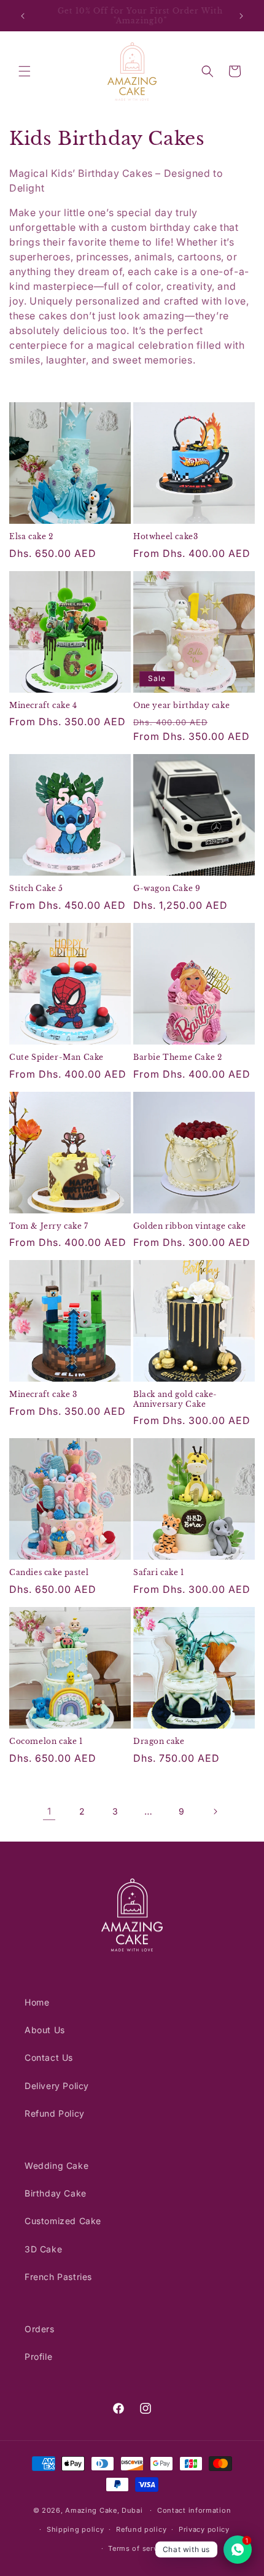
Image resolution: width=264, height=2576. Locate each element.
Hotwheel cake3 (165, 536)
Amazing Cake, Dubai (104, 2510)
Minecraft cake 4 (43, 705)
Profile (38, 2356)
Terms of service (138, 2548)
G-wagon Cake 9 (167, 888)
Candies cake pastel (49, 1572)
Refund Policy (55, 2113)
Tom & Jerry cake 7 (49, 1226)
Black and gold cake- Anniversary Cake (175, 1399)
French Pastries (58, 2277)
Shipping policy (76, 2529)
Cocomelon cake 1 (46, 1741)
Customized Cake (63, 2221)
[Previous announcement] (23, 16)
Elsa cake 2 (31, 536)
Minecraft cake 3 (43, 1394)
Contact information (194, 2510)
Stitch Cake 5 (36, 888)
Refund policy (141, 2529)
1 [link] (49, 1811)
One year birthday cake (181, 705)
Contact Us (49, 2057)
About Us (45, 2030)
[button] (25, 71)
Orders (40, 2329)
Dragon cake (159, 1741)
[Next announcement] (241, 16)
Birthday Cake (56, 2193)
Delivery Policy (57, 2086)
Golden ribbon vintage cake (190, 1226)
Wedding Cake (56, 2165)
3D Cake (43, 2249)
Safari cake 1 (159, 1572)
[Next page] (215, 1811)
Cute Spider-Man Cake (56, 1057)
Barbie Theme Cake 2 (177, 1057)
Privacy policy (204, 2529)
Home (37, 2002)
